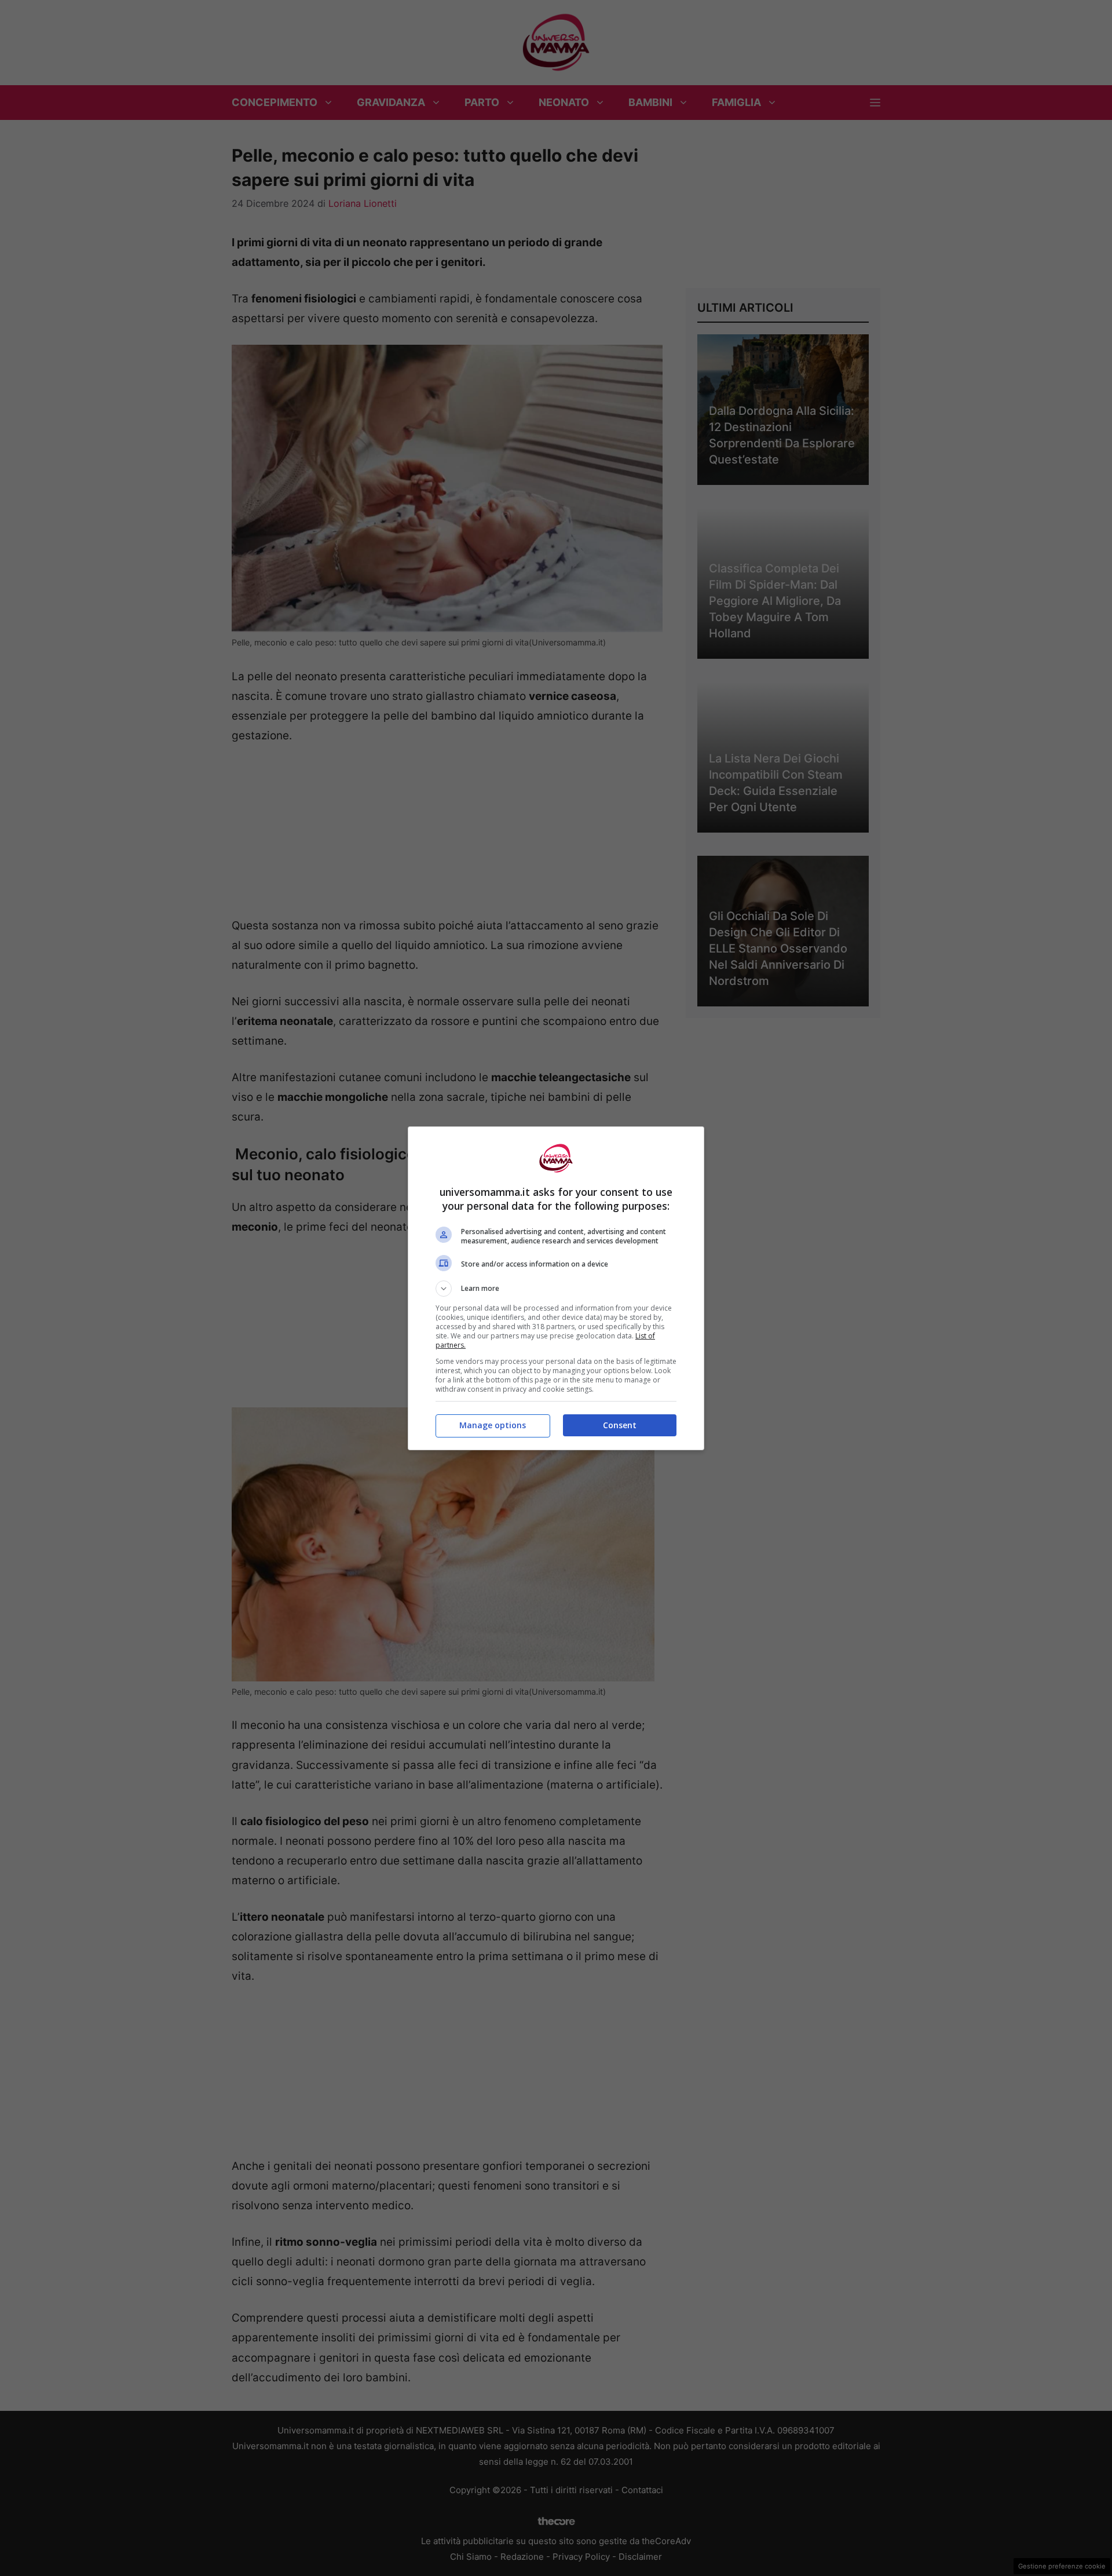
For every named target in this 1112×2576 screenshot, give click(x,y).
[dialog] (556, 1288)
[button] (556, 1289)
